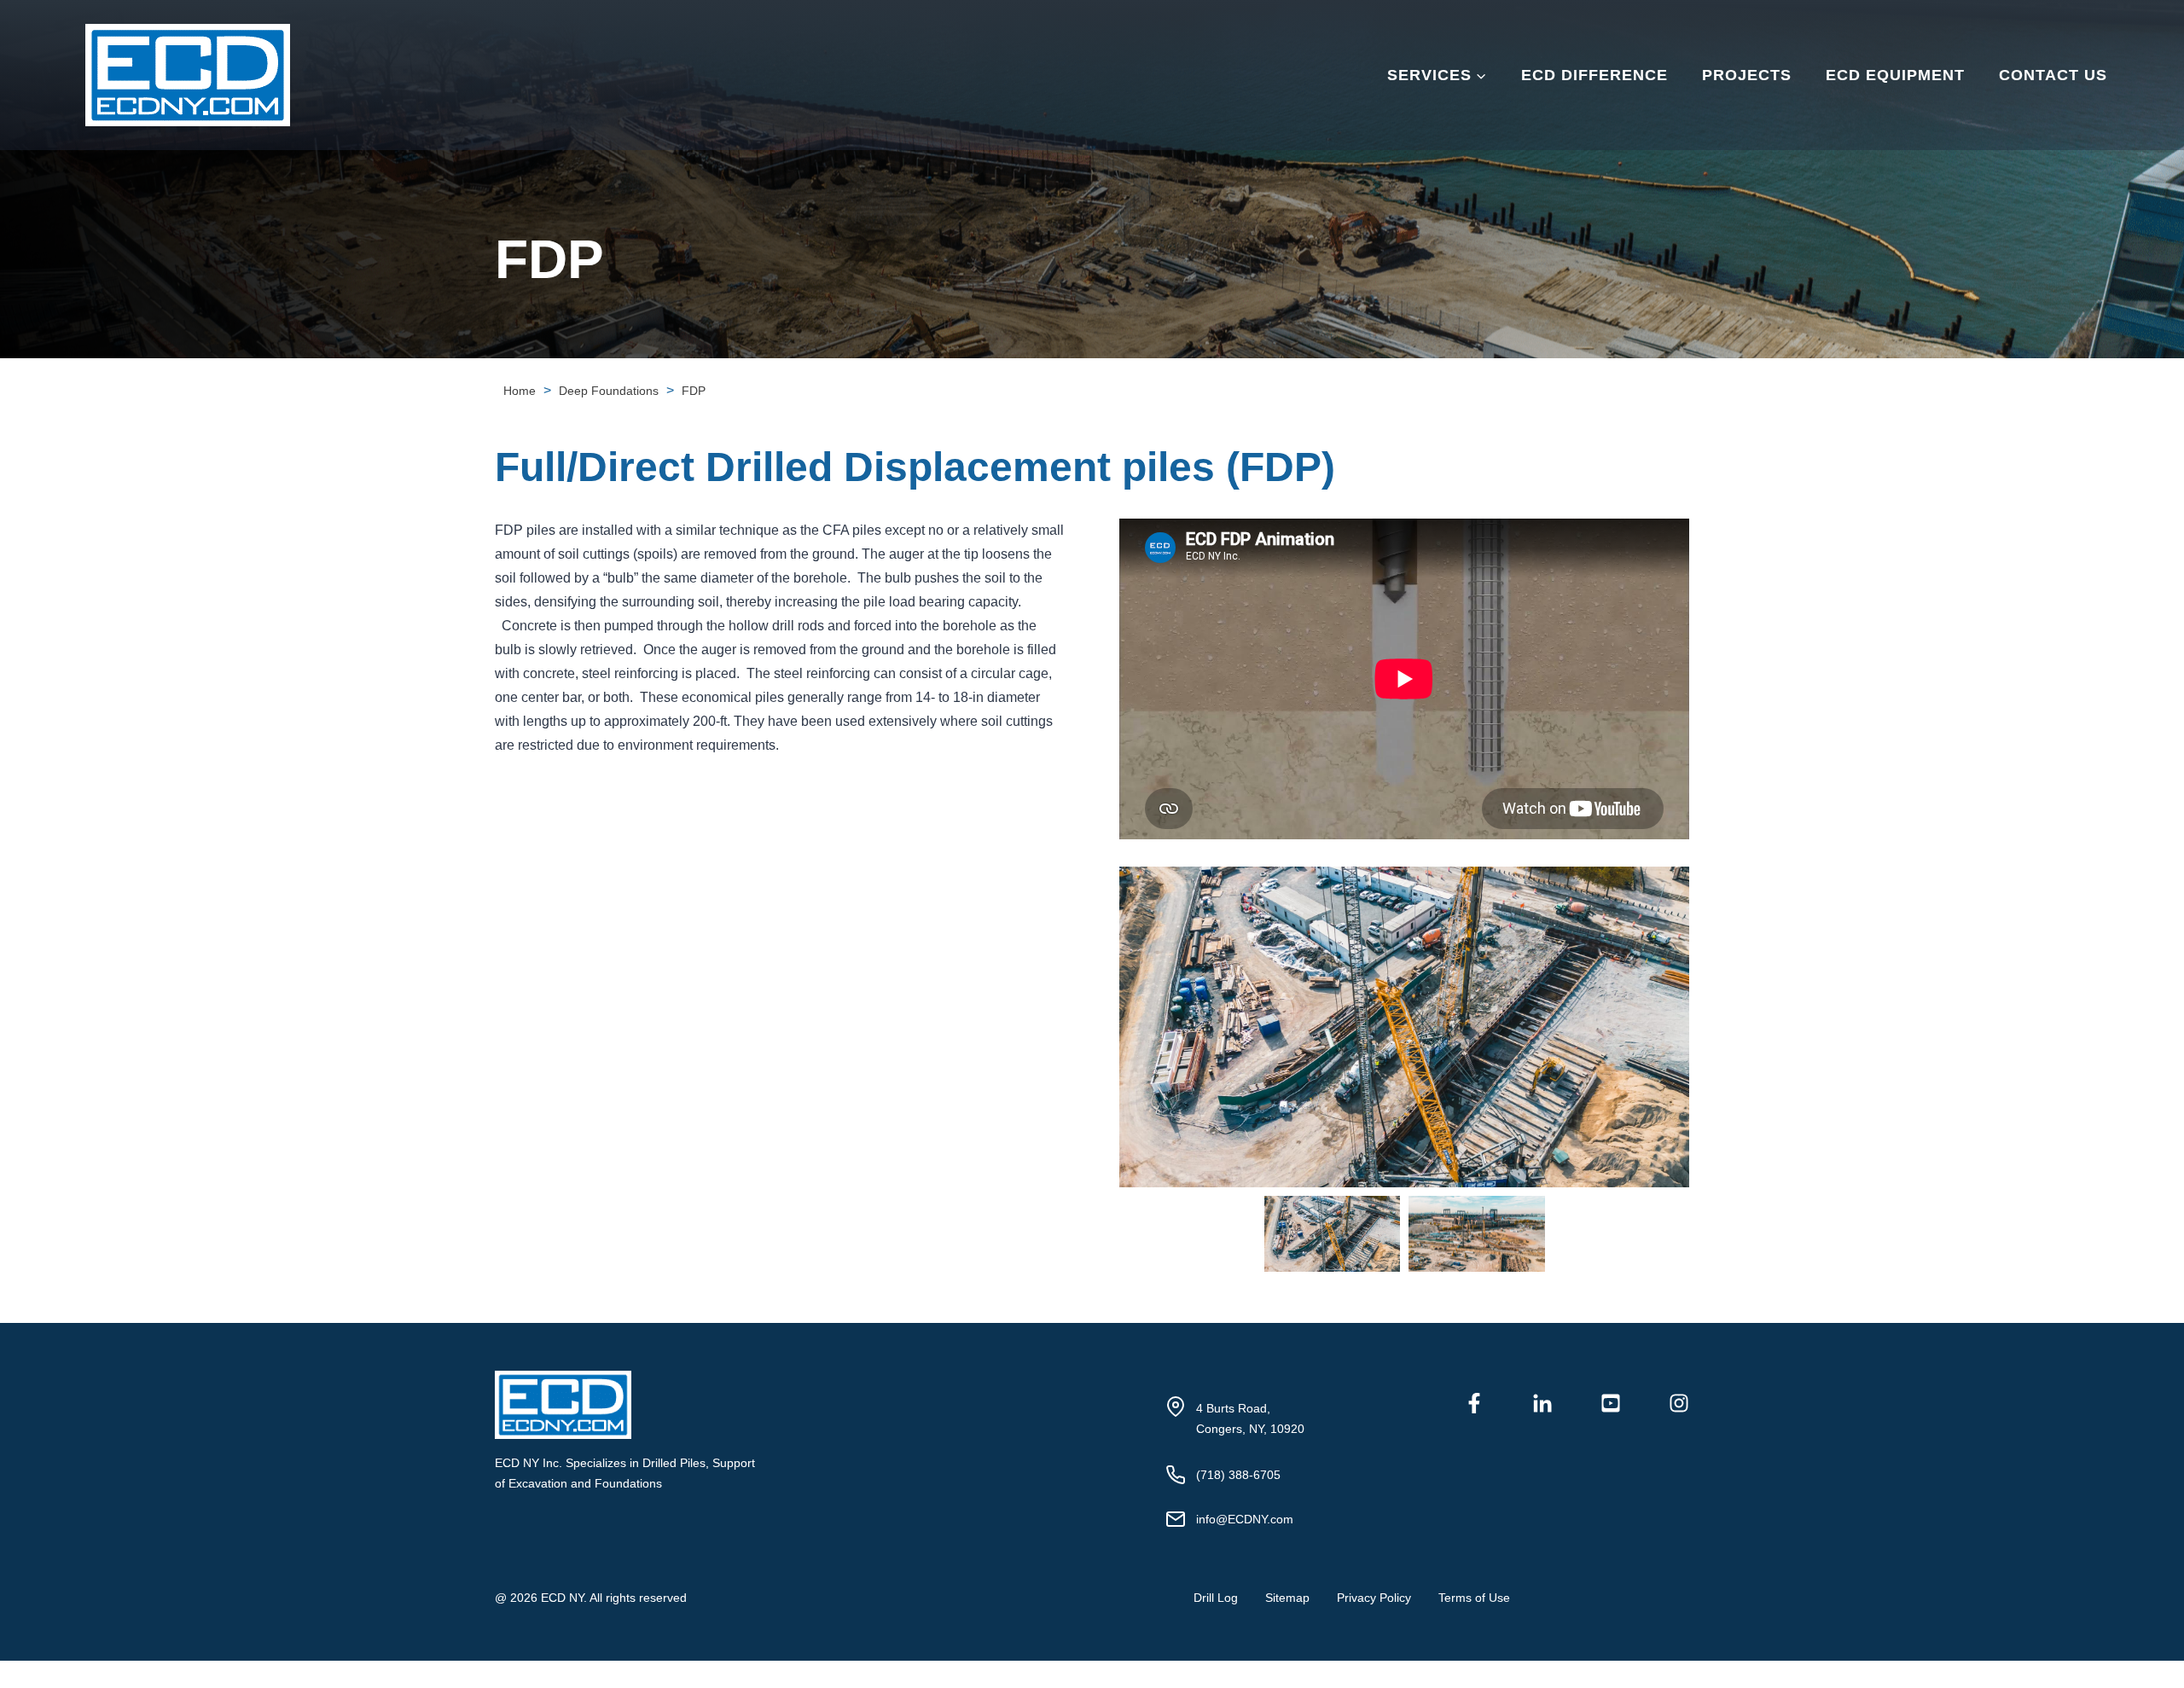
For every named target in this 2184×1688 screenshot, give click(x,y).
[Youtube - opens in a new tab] (1611, 1403)
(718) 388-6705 (1238, 1475)
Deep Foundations (609, 391)
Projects (1747, 75)
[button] (1333, 1234)
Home (520, 391)
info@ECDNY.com (1245, 1519)
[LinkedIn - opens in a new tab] (1542, 1403)
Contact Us (2053, 75)
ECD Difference (1594, 75)
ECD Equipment (1895, 75)
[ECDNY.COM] (816, 1405)
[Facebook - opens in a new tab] (1474, 1403)
